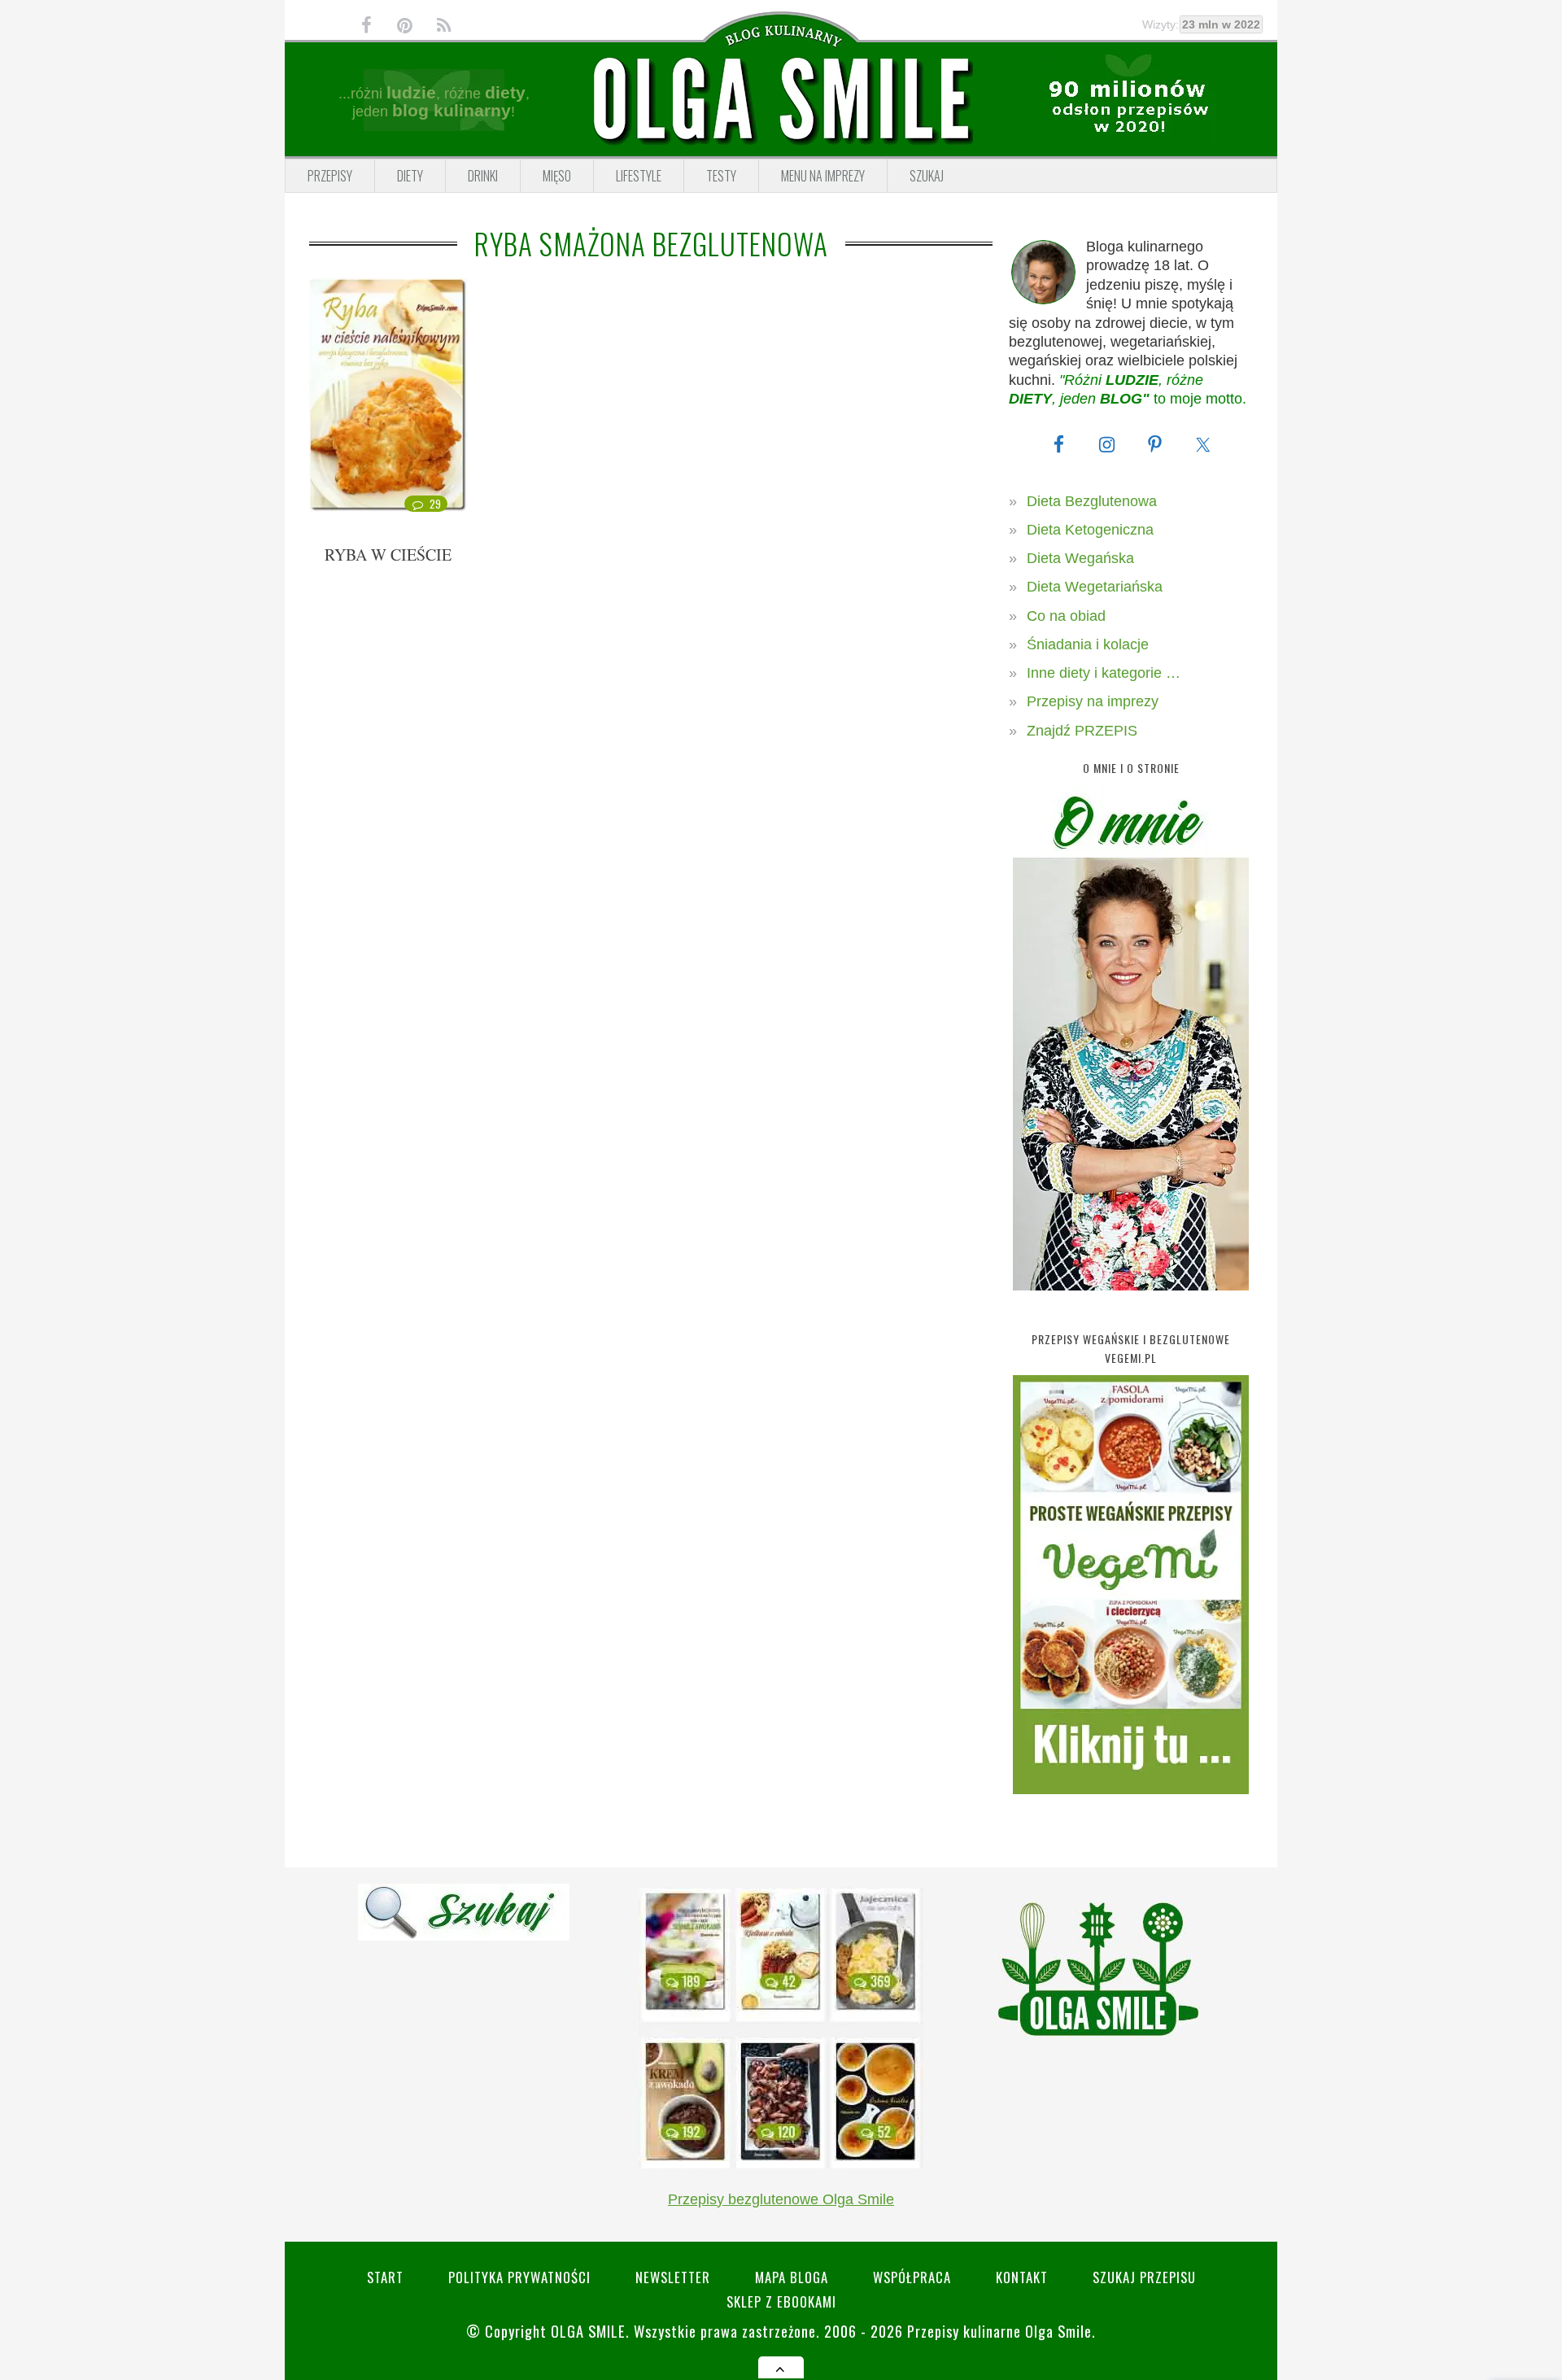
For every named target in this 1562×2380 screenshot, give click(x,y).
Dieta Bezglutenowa (1092, 501)
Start (385, 2277)
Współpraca (912, 2277)
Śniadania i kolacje (1088, 644)
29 (436, 504)
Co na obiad (1066, 616)
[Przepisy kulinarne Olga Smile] (781, 100)
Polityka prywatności (519, 2277)
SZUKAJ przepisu (1144, 2277)
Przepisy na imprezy (1093, 701)
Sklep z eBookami (781, 2301)
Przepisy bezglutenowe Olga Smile (781, 2199)
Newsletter (673, 2277)
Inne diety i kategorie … (1104, 673)
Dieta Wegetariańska (1095, 587)
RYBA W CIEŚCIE (388, 555)
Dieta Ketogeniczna (1090, 530)
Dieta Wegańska (1080, 558)
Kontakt (1022, 2277)
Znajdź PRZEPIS (1082, 731)
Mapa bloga (792, 2277)
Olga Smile (588, 2331)
